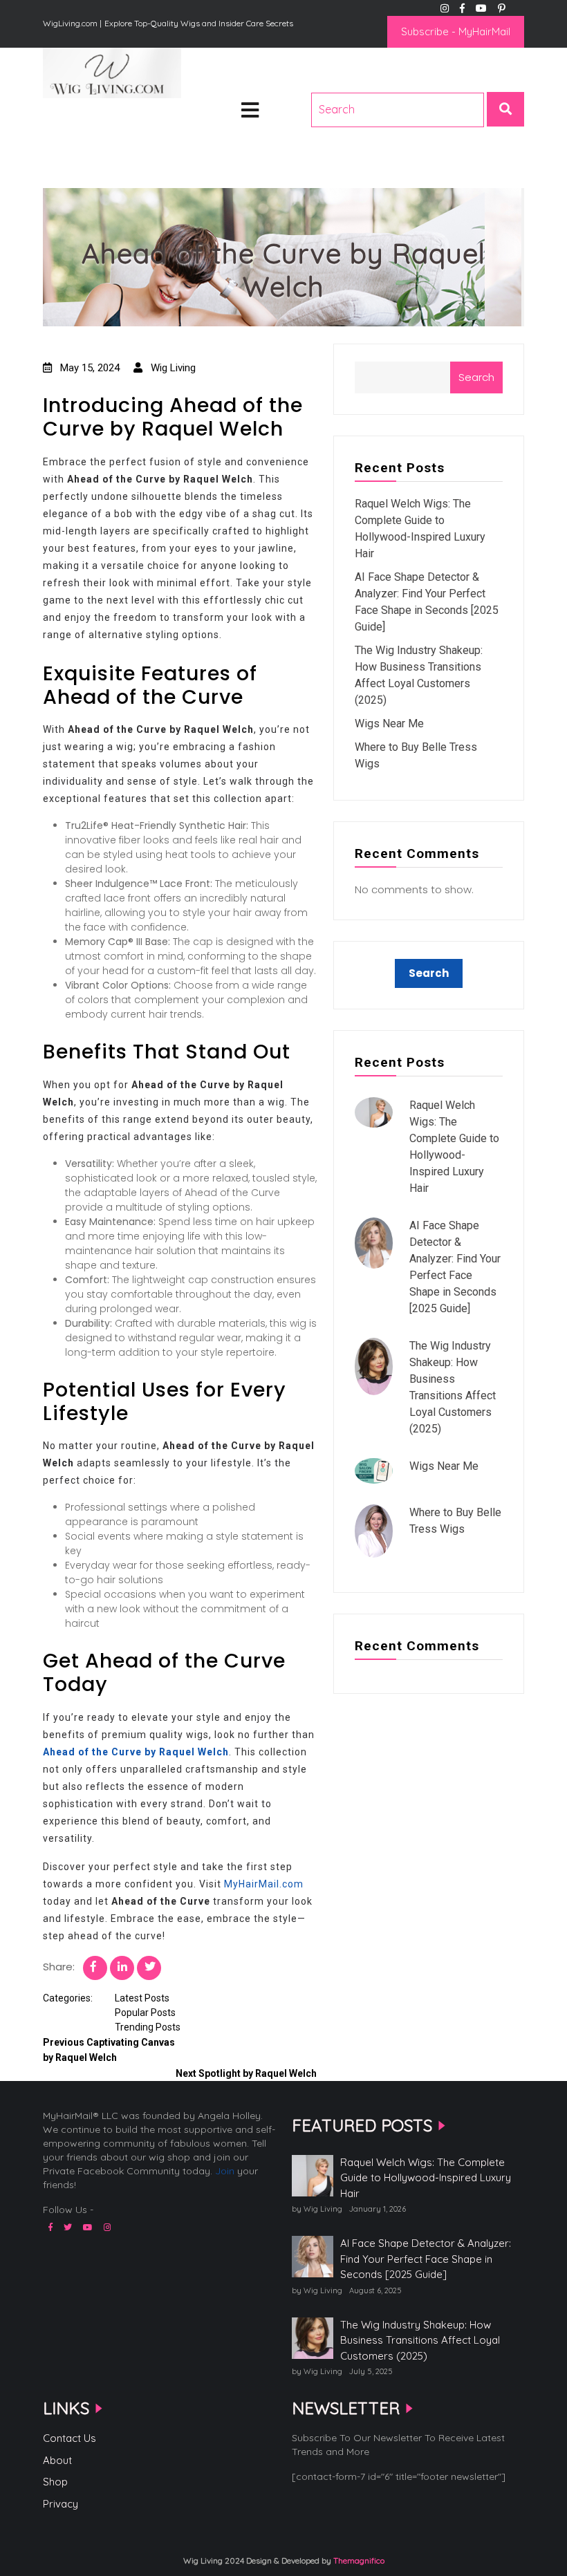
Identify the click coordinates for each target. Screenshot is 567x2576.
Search (476, 377)
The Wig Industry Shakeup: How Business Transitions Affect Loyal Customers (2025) (420, 2340)
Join (225, 2171)
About (57, 2460)
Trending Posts (148, 2027)
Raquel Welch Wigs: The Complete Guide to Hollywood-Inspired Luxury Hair (426, 2178)
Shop (55, 2482)
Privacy (61, 2504)
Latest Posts (142, 1998)
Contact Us (69, 2438)
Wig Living (77, 119)
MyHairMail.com (264, 1884)
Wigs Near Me (389, 724)
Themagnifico (358, 2560)
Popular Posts (145, 2013)
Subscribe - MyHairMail (456, 31)
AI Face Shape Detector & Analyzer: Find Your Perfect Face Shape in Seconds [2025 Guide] (426, 2259)
